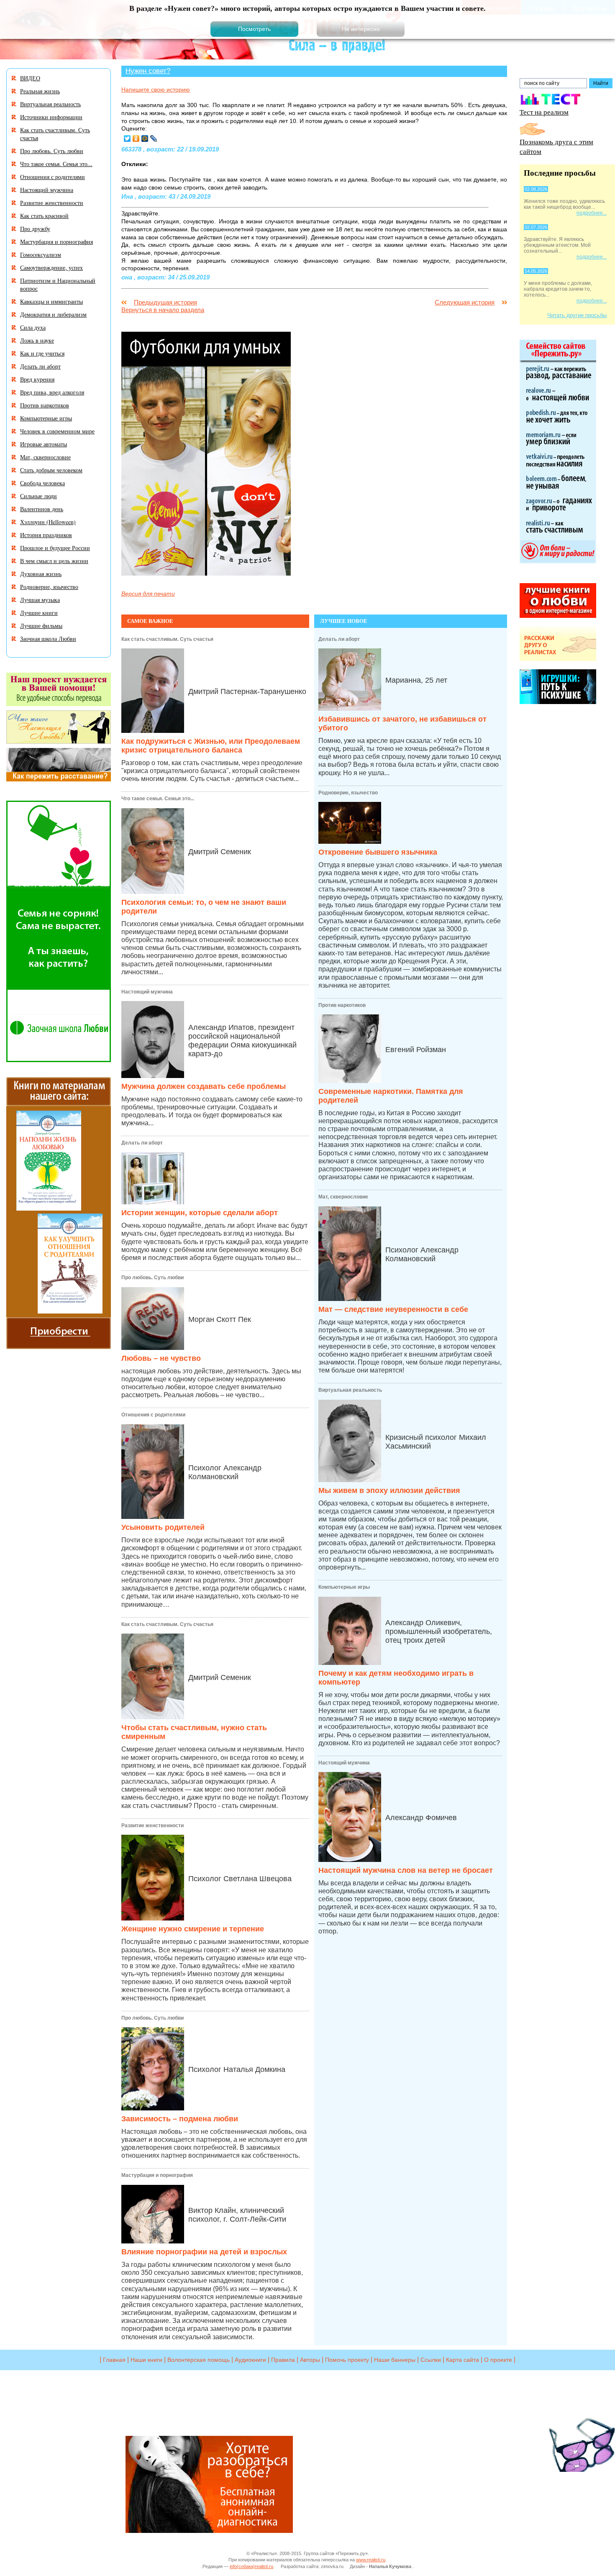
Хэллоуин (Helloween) (48, 522)
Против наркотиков (342, 1005)
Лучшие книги (39, 613)
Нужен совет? (148, 71)
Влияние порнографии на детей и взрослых (204, 2252)
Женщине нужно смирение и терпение (193, 1929)
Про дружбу (35, 229)
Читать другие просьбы (577, 315)
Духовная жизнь (41, 574)
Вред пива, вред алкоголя (52, 392)
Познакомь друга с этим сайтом (556, 146)
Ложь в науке (37, 340)
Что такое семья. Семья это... (158, 799)
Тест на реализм (544, 112)
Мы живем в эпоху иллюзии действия (389, 1490)
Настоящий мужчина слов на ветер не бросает (406, 1870)
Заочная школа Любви (48, 639)
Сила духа (33, 327)
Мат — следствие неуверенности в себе (393, 1309)
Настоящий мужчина (147, 992)
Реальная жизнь (40, 91)
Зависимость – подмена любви (180, 2119)
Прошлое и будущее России (55, 548)
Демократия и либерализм (53, 314)
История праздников (46, 535)
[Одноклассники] (136, 138)
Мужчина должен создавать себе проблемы (204, 1086)
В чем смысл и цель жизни (54, 561)
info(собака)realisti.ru (251, 2566)
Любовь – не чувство (161, 1358)
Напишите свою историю (156, 90)
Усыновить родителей (163, 1527)
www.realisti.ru (371, 2560)
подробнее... (592, 213)
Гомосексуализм (41, 255)
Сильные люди (38, 496)
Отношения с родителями (153, 1415)
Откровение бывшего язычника (378, 852)
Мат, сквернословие (343, 1197)
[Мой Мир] (145, 138)
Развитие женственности (152, 1826)
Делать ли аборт (142, 1143)
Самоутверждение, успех (51, 268)
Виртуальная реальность (350, 1390)
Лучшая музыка (40, 600)
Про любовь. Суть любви (152, 1278)
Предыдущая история (165, 302)
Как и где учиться (42, 353)
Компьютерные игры (344, 1587)
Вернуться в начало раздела (163, 310)
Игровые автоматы (44, 444)
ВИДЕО (30, 78)
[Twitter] (127, 138)
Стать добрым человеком (51, 470)
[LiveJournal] (154, 138)
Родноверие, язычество (348, 793)
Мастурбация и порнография (157, 2175)
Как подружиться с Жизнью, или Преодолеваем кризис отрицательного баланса (211, 746)
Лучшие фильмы (41, 626)
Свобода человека (42, 483)
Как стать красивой (44, 216)
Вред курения (37, 379)
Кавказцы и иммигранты (51, 301)
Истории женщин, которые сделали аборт (200, 1213)
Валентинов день (42, 509)
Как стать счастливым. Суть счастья (167, 639)
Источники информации (51, 117)
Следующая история (465, 302)
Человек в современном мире (57, 431)
